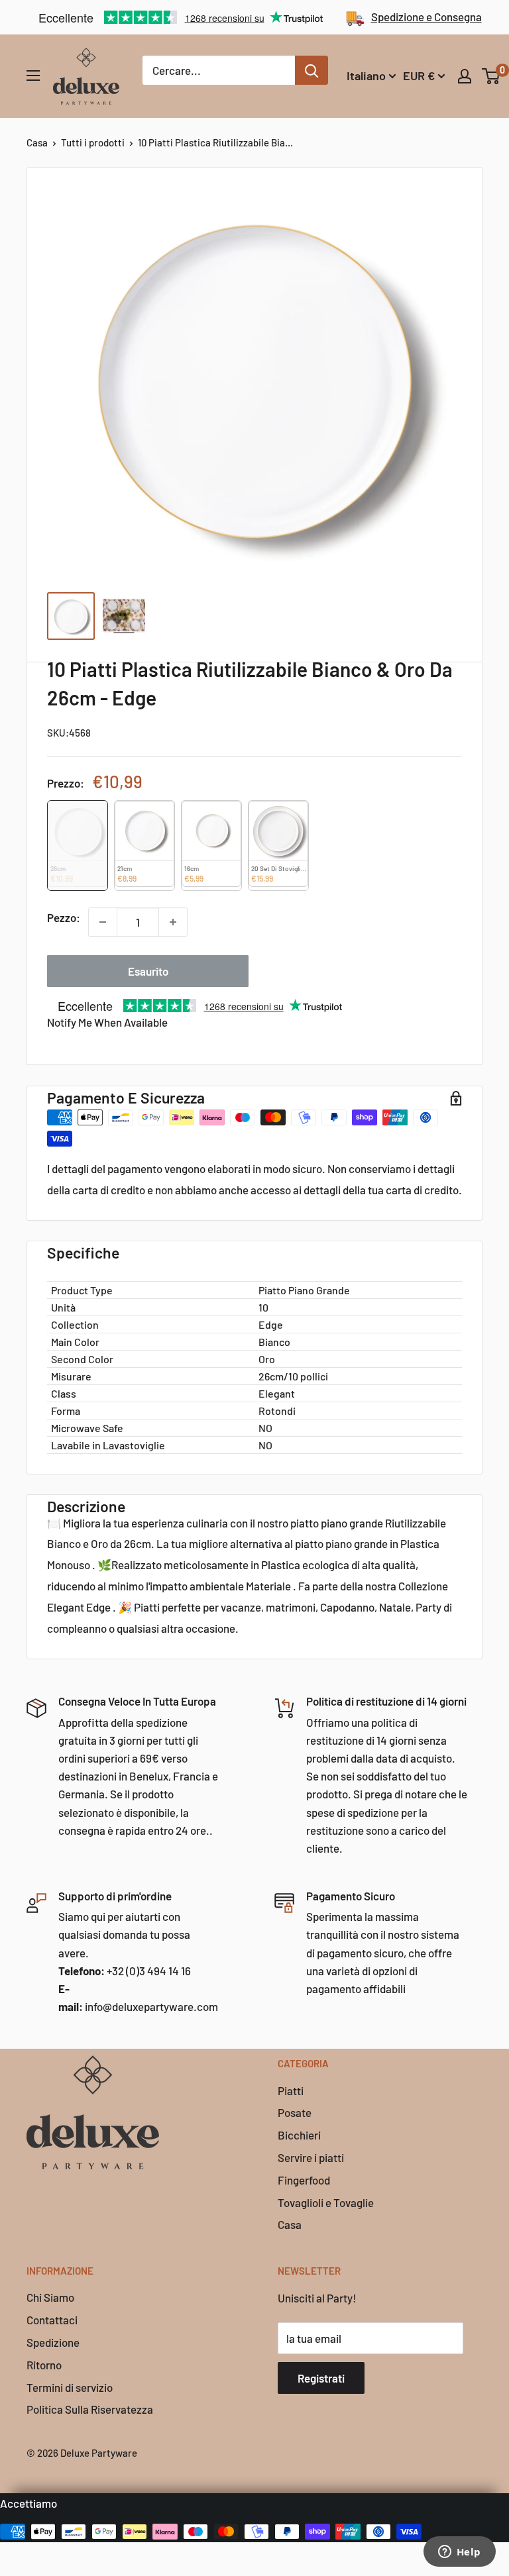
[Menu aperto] (33, 76)
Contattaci (52, 2320)
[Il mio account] (465, 76)
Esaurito (148, 971)
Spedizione (53, 2342)
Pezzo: (64, 917)
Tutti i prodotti (93, 142)
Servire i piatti (311, 2157)
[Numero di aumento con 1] (173, 922)
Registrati (321, 2378)
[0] (491, 76)
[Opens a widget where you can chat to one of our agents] (459, 2553)
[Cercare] (311, 70)
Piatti (291, 2090)
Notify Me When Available (107, 1022)
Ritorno (44, 2365)
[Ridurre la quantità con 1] (103, 922)
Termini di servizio (70, 2387)
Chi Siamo (50, 2297)
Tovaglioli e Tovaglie (326, 2202)
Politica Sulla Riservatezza (90, 2409)
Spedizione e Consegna (426, 17)
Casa (37, 142)
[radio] (78, 846)
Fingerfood (304, 2180)
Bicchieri (299, 2135)
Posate (295, 2112)
